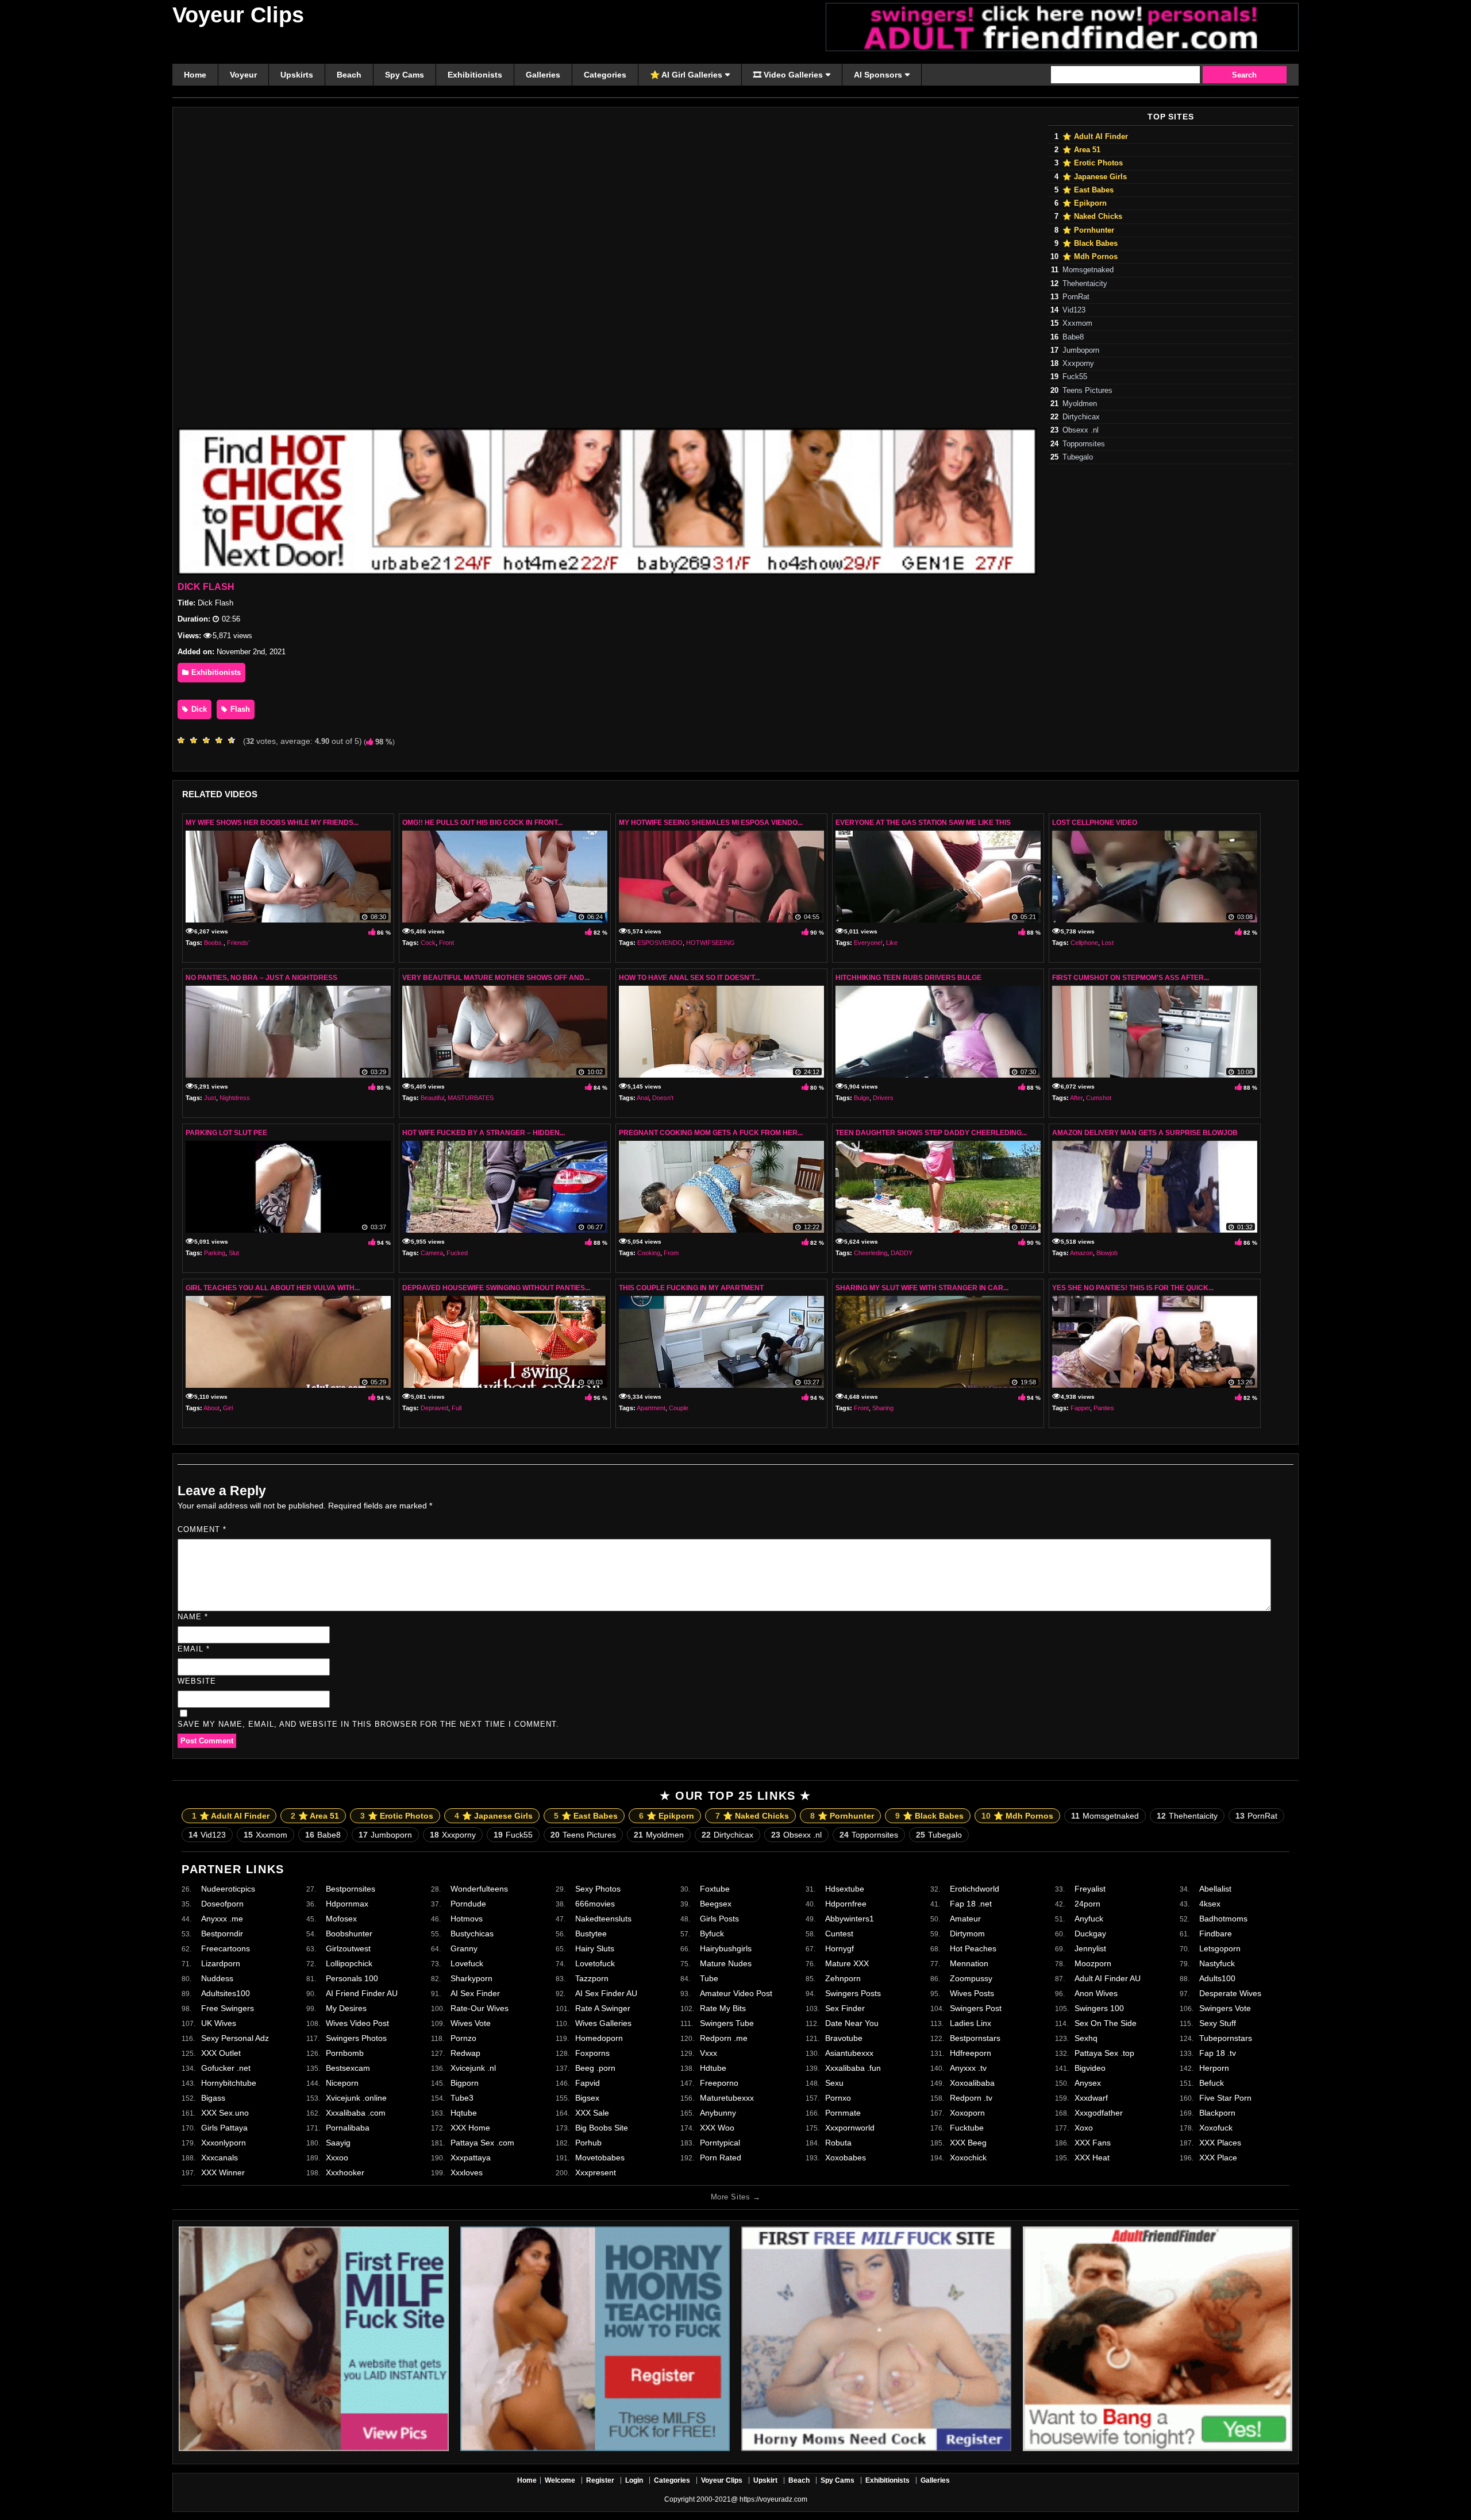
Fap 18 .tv (1218, 2053)
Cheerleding (871, 1253)
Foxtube (715, 1889)
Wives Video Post (357, 2023)
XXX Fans (1093, 2143)
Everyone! (868, 943)
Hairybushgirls (726, 1948)
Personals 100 (352, 1978)
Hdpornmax (347, 1904)
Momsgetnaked (1088, 270)
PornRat (1076, 297)
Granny (464, 1948)
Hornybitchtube (229, 2083)
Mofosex (341, 1919)
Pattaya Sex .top (1104, 2053)
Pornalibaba (348, 2128)
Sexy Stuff (1218, 2023)
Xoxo (1084, 2128)
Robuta (838, 2143)
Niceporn (342, 2083)
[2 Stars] (197, 740)
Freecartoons (226, 1948)
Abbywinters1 (850, 1919)
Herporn (1214, 2068)
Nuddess (217, 1978)
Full (457, 1408)
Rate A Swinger (603, 2008)
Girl (228, 1408)
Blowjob (1107, 1253)
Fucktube (967, 2128)
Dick (198, 709)
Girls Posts (719, 1919)
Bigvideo (1090, 2068)
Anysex (1088, 2083)
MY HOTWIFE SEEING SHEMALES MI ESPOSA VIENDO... (711, 823)
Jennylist (1090, 1948)
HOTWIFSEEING (711, 943)
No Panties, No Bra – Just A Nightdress (261, 978)
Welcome (560, 2480)
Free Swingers (228, 2008)
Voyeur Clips (238, 15)
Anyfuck (1089, 1919)
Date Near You (852, 2023)
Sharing (883, 1408)
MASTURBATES (471, 1098)
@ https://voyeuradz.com (769, 2499)
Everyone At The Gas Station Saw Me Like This (923, 823)
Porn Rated (721, 2158)
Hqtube (464, 2113)
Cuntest (839, 1934)
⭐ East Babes (1088, 190)
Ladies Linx (971, 2023)
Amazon (1081, 1253)
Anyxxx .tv (968, 2068)
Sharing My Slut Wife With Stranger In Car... (922, 1288)
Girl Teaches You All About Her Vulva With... (273, 1288)
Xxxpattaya (471, 2158)
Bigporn (465, 2083)
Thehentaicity (1085, 284)
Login (634, 2480)
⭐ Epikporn (1085, 203)
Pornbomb (345, 2053)
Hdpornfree (846, 1904)
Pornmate (843, 2113)
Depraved (434, 1408)
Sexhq (1086, 2038)
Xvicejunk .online (356, 2098)
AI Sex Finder (475, 1993)
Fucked (457, 1253)
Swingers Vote (1225, 2008)
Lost (1108, 943)
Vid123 (1074, 310)
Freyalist (1090, 1889)
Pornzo (463, 2038)
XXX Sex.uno (225, 2113)
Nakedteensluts (603, 1919)
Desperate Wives (1230, 1993)
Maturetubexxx (727, 2098)
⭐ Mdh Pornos (1090, 257)
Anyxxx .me (222, 1919)
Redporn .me (724, 2038)
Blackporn (1217, 2113)
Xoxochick (968, 2158)
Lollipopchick (349, 1963)
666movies (595, 1904)
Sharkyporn (471, 1978)
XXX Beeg (968, 2143)
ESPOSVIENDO (660, 943)
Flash (239, 709)
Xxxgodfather (1099, 2113)
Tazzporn (592, 1978)
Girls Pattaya (224, 2128)
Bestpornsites (351, 1889)
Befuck (1212, 2083)
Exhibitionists (215, 672)
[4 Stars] (222, 740)
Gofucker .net (226, 2068)
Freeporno (719, 2083)
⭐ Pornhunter (1088, 230)
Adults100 (1217, 1978)
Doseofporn (222, 1904)
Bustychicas (472, 1934)
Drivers (883, 1098)
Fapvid (588, 2083)
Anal (643, 1098)
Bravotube (844, 2038)
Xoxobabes (846, 2158)
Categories (672, 2480)
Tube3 (462, 2098)
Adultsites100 (226, 1993)
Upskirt (765, 2480)
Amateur (965, 1919)
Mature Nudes (726, 1963)
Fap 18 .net (971, 1904)
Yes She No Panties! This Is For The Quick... (1133, 1288)
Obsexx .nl (1081, 430)
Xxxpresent (596, 2172)
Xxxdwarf (1091, 2098)
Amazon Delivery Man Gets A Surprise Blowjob (1145, 1133)
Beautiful (432, 1098)
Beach (799, 2480)
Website (197, 1681)
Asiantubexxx (849, 2053)
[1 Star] (184, 740)
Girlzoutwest (348, 1948)
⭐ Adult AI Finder (1095, 137)
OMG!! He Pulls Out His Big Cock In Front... (482, 823)
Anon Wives (1096, 1993)
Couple (679, 1408)
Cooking (649, 1253)
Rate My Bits (723, 2008)
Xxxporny (1078, 364)
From (671, 1253)
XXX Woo (717, 2128)
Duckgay (1090, 1934)
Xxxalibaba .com (356, 2113)
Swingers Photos (356, 2038)
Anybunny (718, 2113)
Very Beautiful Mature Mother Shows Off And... (496, 978)
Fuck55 (1075, 377)
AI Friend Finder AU (362, 1993)
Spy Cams (837, 2480)
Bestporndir (222, 1934)
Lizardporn (221, 1963)
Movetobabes (600, 2158)
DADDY (902, 1253)
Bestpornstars (975, 2038)
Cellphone (1084, 943)
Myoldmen (1080, 404)
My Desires (346, 2008)
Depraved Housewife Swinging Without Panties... (496, 1288)
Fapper (1080, 1408)
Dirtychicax (1081, 417)
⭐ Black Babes (1090, 244)
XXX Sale (592, 2113)
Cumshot (1099, 1098)
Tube (709, 1978)
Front (446, 943)
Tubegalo (1078, 457)
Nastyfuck (1217, 1963)
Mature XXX (847, 1963)
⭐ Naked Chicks (1092, 217)
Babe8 (1073, 337)
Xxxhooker (345, 2172)
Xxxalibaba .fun (853, 2068)
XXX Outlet (221, 2053)
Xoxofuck (1216, 2128)
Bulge (862, 1098)
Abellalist (1215, 1889)
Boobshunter (349, 1934)
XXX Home (470, 2128)
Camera (432, 1253)
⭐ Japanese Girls (1095, 177)
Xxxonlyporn (224, 2143)
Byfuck (712, 1934)
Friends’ (238, 943)
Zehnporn (843, 1978)
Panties (1104, 1408)
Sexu (834, 2083)
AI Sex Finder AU (606, 1993)
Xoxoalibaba (972, 2083)
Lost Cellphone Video (1095, 823)
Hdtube (713, 2068)
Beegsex (716, 1904)
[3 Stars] (209, 740)
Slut (234, 1253)
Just (210, 1098)
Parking (215, 1253)
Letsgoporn (1220, 1948)
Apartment (651, 1408)
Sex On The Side (1106, 2023)
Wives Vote (471, 2023)
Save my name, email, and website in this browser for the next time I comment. (368, 1724)
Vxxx (708, 2053)
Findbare (1216, 1934)
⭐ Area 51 (1081, 150)
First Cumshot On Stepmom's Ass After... (1131, 978)
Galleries (935, 2480)
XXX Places (1220, 2143)
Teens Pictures (1087, 391)
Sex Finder (845, 2008)
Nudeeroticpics (228, 1889)
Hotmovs (467, 1919)
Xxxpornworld (850, 2128)
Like (892, 943)
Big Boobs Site (602, 2128)
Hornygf (840, 1948)
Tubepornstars (1226, 2038)
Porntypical (720, 2143)
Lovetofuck (595, 1963)
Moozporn (1093, 1963)
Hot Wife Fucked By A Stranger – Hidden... (484, 1133)
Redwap (465, 2053)
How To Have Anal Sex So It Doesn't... (689, 978)
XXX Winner (223, 2172)
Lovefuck (467, 1963)
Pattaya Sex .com (482, 2143)
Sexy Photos (598, 1889)
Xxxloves (467, 2172)
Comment (202, 1529)
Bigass (213, 2098)
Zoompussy (971, 1978)
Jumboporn (1081, 350)
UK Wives (219, 2023)
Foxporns (592, 2053)
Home (527, 2480)
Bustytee (591, 1934)
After (1076, 1098)
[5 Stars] (234, 740)
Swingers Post (976, 2008)
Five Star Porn (1225, 2098)
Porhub (588, 2143)
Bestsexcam (348, 2068)
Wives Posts (972, 1993)
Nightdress (235, 1098)
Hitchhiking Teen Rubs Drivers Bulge (908, 978)
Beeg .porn (595, 2068)
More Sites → (735, 2197)
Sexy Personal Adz (235, 2038)
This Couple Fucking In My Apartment (691, 1288)
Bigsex (587, 2098)
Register (600, 2480)
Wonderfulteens (479, 1889)
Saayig (338, 2143)
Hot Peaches (973, 1948)
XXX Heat (1092, 2158)
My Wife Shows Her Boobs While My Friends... (272, 823)
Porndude (468, 1904)
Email (194, 1649)
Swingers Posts (853, 1993)
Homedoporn (599, 2038)
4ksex (1210, 1904)
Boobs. (214, 943)
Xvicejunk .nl (473, 2068)
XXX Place (1218, 2158)
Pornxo (838, 2098)
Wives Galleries (603, 2023)
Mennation (969, 1963)
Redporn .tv (971, 2098)
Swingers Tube (727, 2023)
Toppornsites (1084, 444)
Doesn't (663, 1098)
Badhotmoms (1223, 1919)
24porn (1087, 1904)
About (211, 1408)
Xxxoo (337, 2158)
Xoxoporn (967, 2113)
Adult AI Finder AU (1108, 1978)
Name (193, 1617)
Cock (428, 943)
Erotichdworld (975, 1889)
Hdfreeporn (971, 2053)
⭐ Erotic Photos (1093, 163)
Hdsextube (845, 1889)
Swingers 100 (1099, 2008)
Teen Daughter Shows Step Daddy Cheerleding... (931, 1133)
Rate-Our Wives (480, 2008)
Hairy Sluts (595, 1948)
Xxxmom (1077, 323)
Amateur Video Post (736, 1993)
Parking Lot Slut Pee (226, 1133)
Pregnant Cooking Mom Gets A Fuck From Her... (711, 1133)
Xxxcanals (220, 2158)
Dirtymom (967, 1934)
